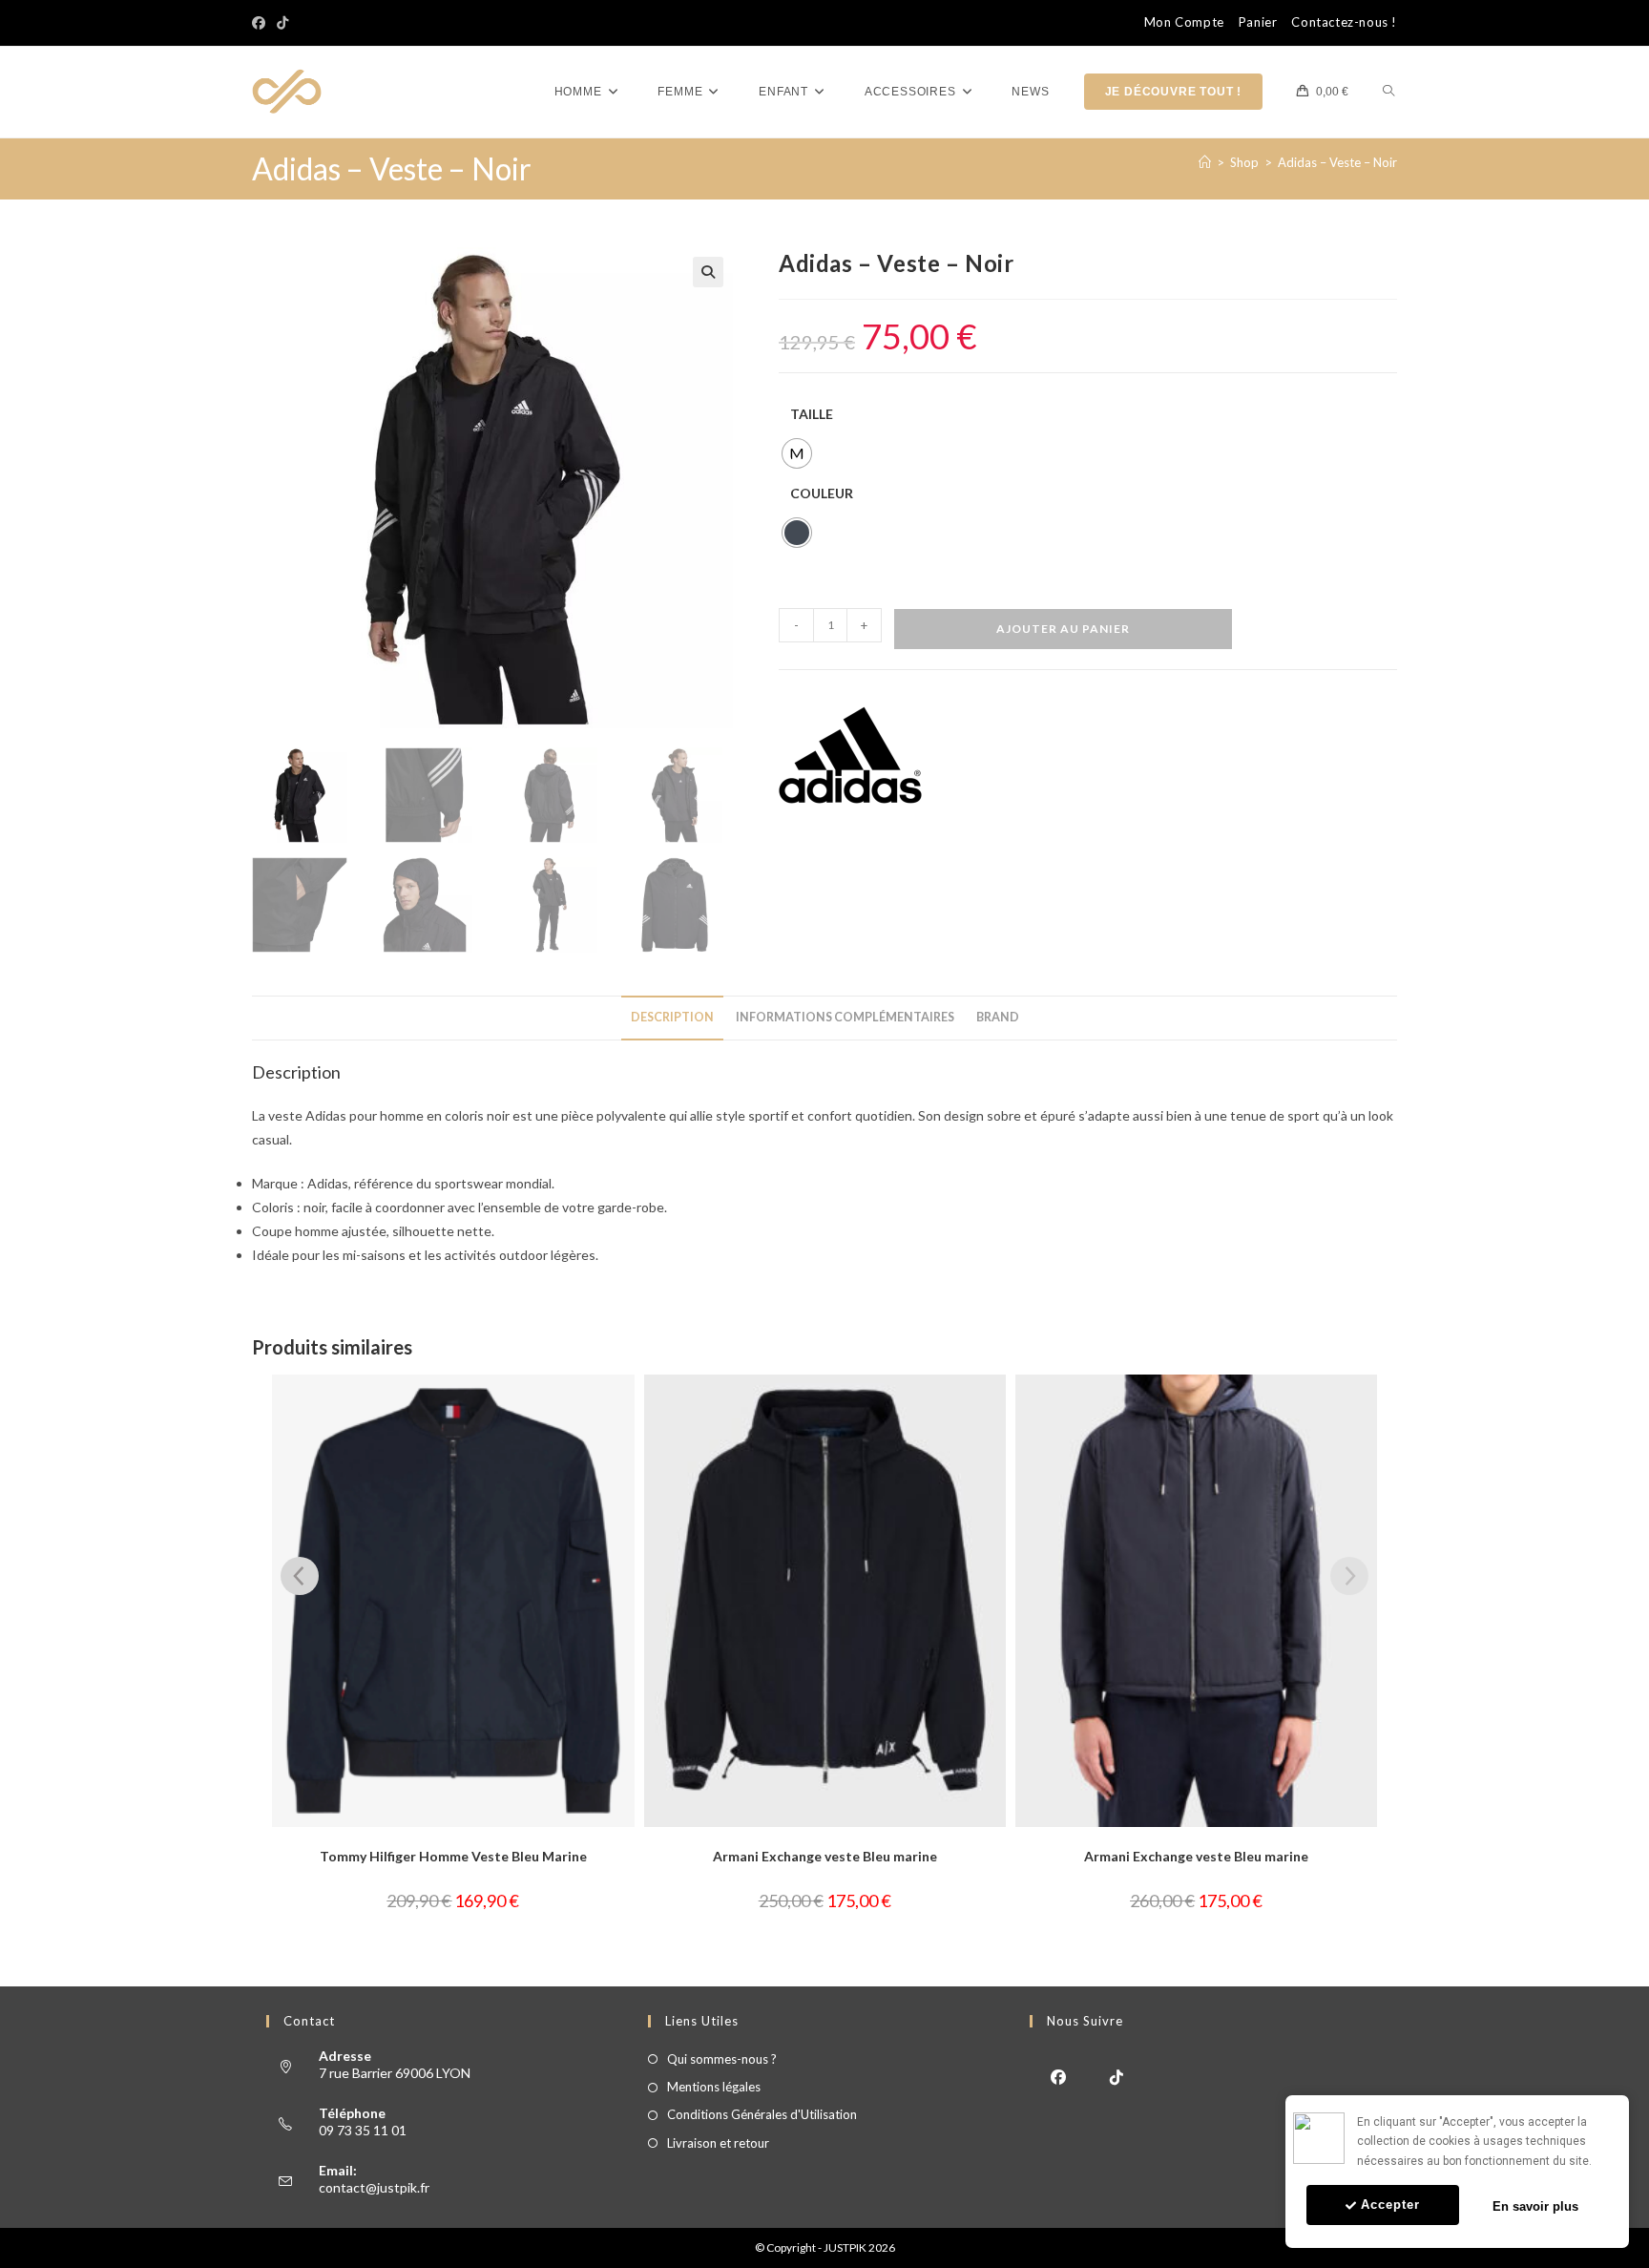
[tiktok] (1117, 2076)
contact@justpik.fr (374, 2187)
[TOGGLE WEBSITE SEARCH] (1388, 92)
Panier (1258, 22)
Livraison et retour (718, 2143)
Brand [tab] (998, 1017)
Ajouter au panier (1063, 629)
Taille (812, 414)
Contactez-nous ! (1344, 22)
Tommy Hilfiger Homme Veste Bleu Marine (453, 1856)
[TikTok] (282, 23)
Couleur (822, 493)
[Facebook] (261, 23)
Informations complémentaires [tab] (845, 1017)
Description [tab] (672, 1017)
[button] (708, 272)
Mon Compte (1184, 22)
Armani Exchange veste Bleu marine (825, 1856)
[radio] (797, 453)
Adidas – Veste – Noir (1337, 162)
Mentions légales (714, 2087)
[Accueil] (1205, 162)
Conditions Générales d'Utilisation (762, 2114)
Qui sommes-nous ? (722, 2059)
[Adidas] (850, 755)
